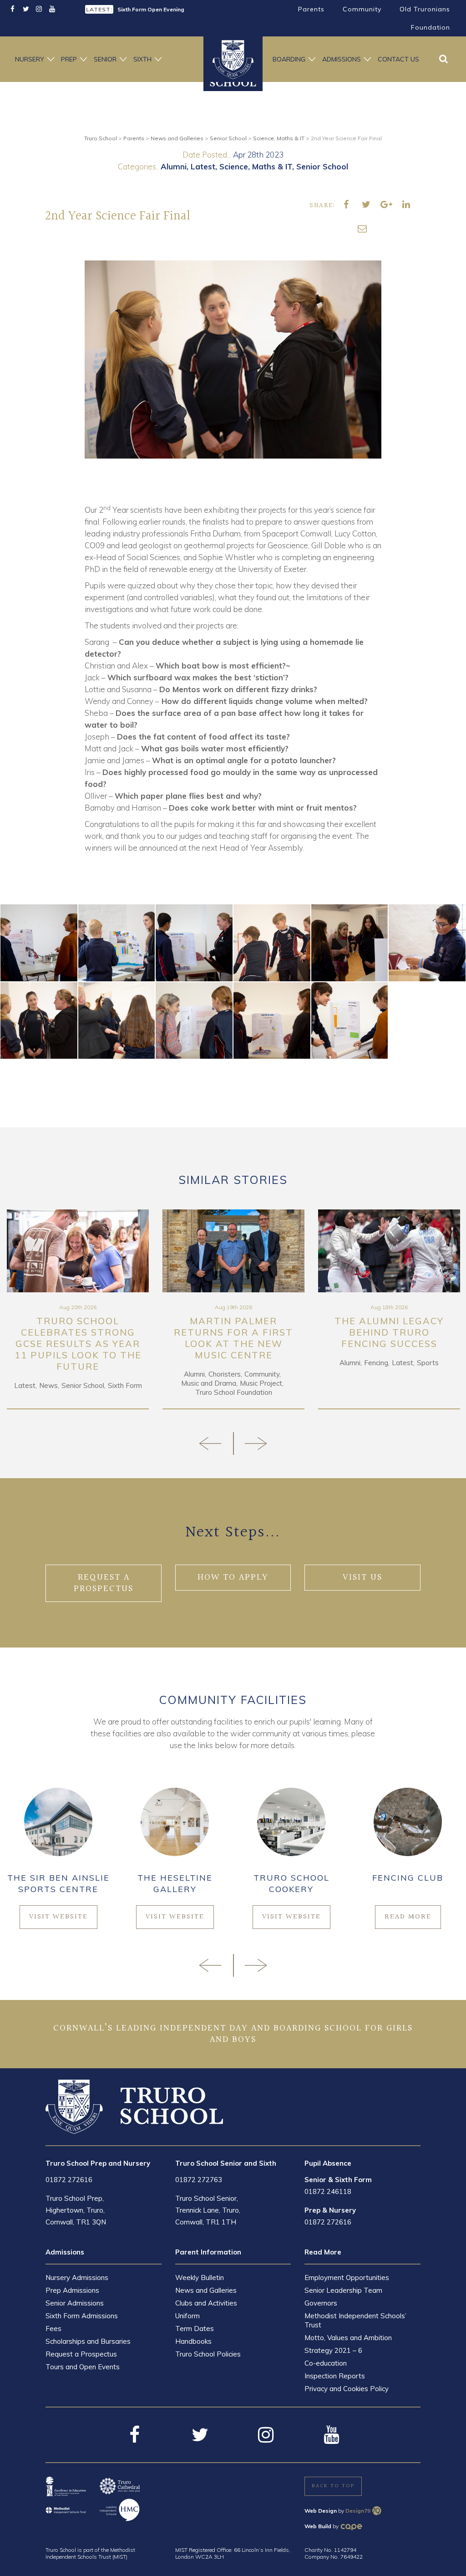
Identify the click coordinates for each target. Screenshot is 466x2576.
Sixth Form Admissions (82, 2316)
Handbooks (193, 2341)
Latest (203, 166)
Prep (69, 59)
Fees (53, 2329)
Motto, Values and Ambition (348, 2338)
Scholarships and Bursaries (88, 2341)
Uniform (187, 2316)
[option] (156, 9)
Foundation (431, 27)
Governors (321, 2303)
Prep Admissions (72, 2290)
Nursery (30, 59)
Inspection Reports (335, 2376)
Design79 (358, 2511)
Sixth (142, 59)
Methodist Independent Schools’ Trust (355, 2320)
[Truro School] (134, 2106)
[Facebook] (13, 9)
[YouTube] (52, 9)
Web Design (321, 2511)
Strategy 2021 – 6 (333, 2350)
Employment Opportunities (347, 2278)
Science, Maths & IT (256, 166)
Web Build (318, 2526)
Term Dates (195, 2329)
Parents (311, 9)
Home (233, 59)
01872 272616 (69, 2180)
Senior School (322, 166)
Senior (105, 59)
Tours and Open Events (83, 2367)
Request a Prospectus (81, 2354)
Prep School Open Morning (153, 9)
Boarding (289, 59)
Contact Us (398, 59)
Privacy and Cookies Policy (347, 2389)
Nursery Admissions (77, 2278)
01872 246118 (328, 2191)
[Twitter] (26, 9)
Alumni (174, 166)
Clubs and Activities (206, 2303)
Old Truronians (425, 9)
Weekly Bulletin (200, 2278)
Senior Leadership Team (343, 2290)
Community (362, 9)
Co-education (326, 2363)
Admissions (342, 59)
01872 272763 (199, 2180)
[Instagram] (39, 9)
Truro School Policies (208, 2354)
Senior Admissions (75, 2303)
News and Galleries (206, 2290)
